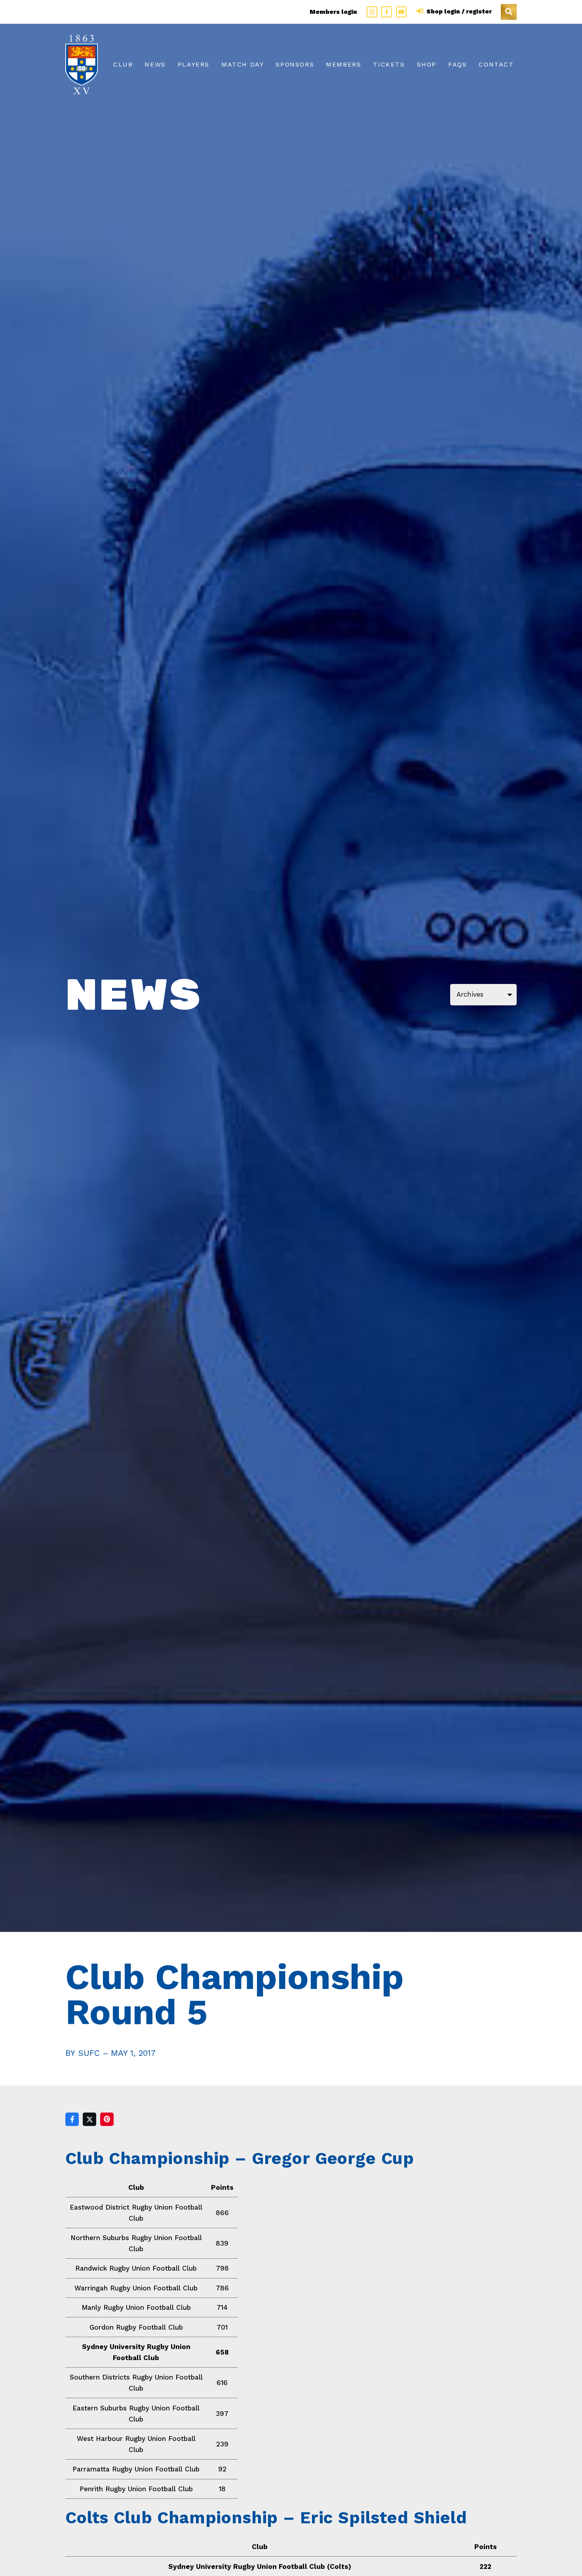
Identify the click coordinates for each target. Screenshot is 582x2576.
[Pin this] (107, 2119)
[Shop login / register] (421, 11)
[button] (509, 12)
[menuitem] (123, 65)
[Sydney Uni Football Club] (82, 65)
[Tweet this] (89, 2119)
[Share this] (72, 2119)
